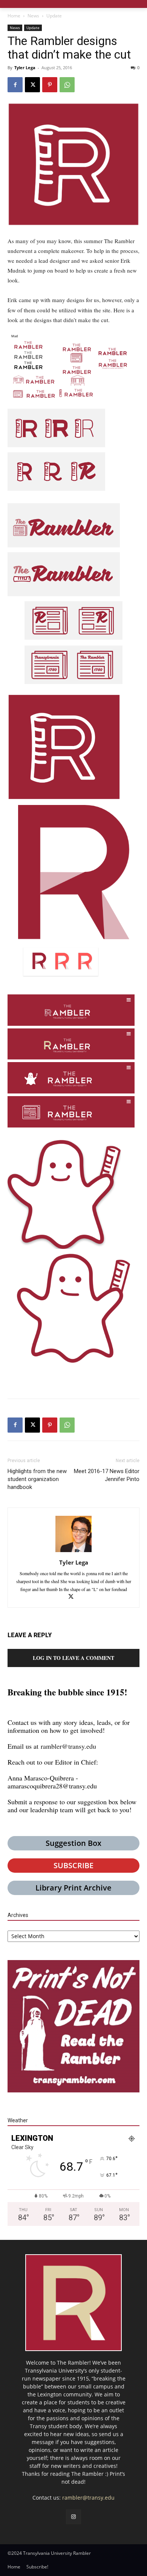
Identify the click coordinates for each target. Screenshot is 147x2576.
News (33, 16)
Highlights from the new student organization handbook (37, 1479)
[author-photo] (73, 1552)
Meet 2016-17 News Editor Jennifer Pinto (107, 1475)
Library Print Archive (73, 1888)
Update (54, 16)
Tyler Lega (25, 67)
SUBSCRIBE (73, 1865)
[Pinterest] (50, 85)
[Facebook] (15, 85)
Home (14, 16)
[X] (32, 85)
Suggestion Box (73, 1843)
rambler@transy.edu (68, 1746)
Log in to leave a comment (73, 1658)
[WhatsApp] (67, 85)
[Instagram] (73, 2517)
